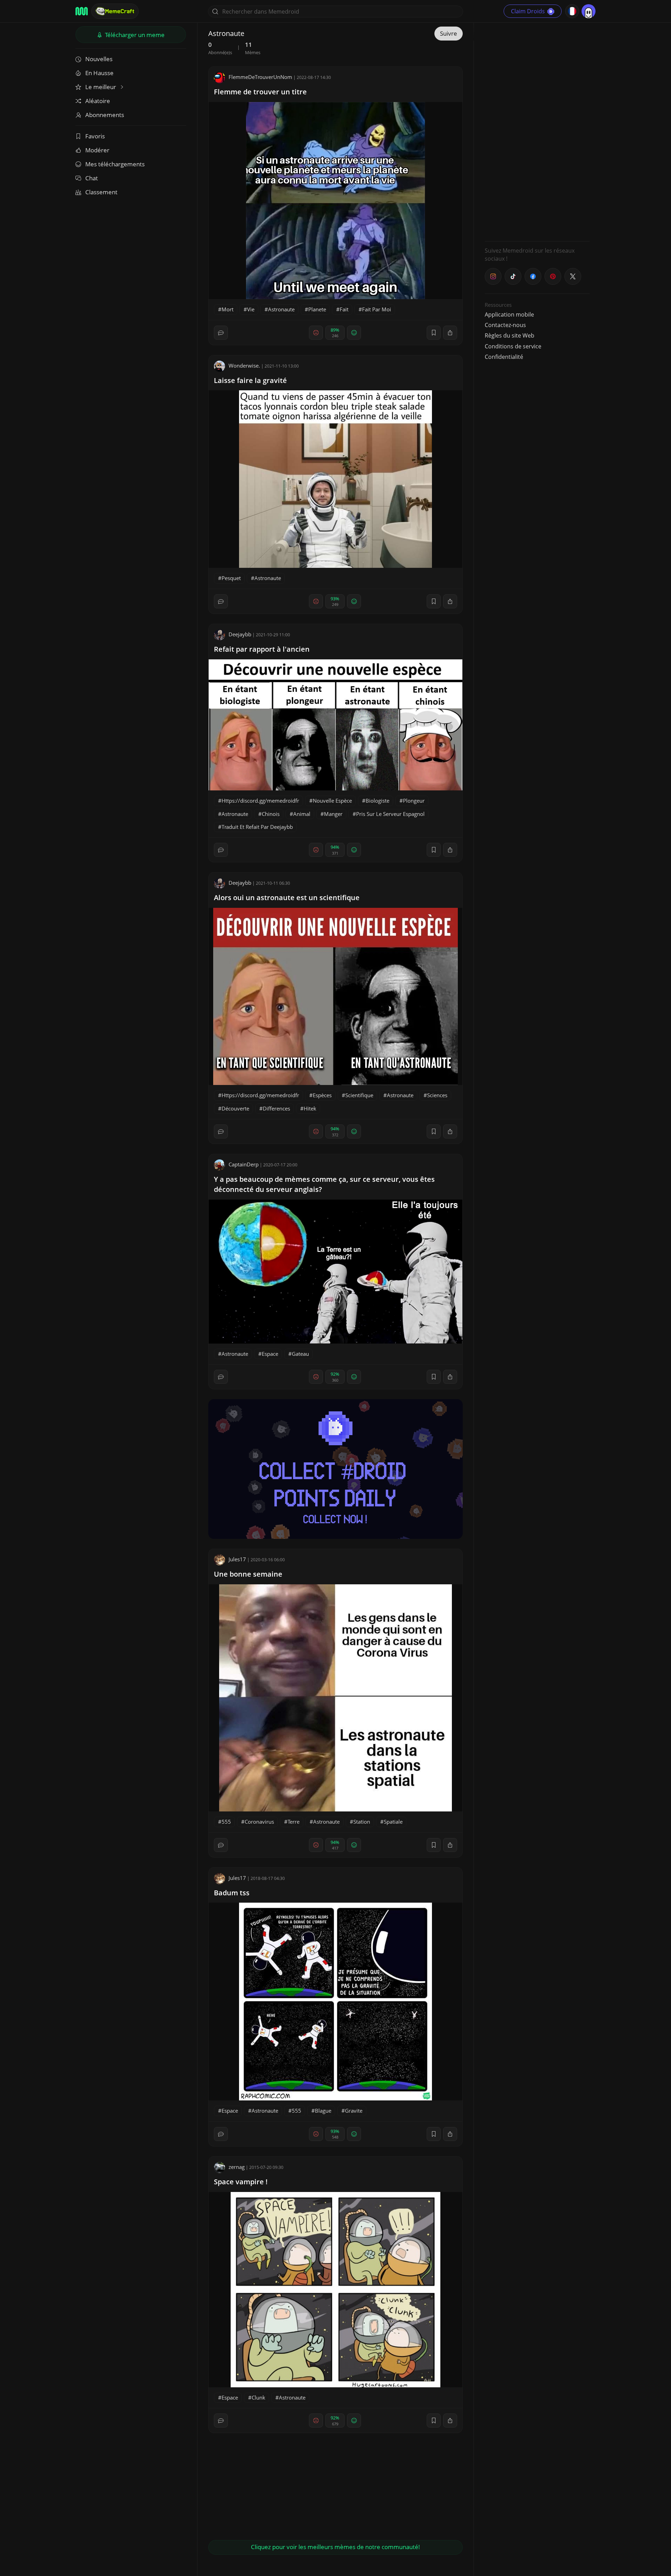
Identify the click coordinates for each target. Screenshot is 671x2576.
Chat (92, 178)
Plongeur (414, 801)
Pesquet (231, 578)
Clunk (258, 2397)
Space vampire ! (241, 2182)
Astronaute (281, 309)
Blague (323, 2111)
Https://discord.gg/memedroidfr (260, 801)
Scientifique (359, 1095)
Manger (333, 814)
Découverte (235, 1108)
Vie (251, 309)
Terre (294, 1822)
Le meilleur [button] (101, 87)
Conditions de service (513, 346)
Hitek (310, 1108)
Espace (270, 1354)
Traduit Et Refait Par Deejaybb (257, 827)
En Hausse (99, 73)
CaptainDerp (244, 1164)
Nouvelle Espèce (332, 801)
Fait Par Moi (377, 309)
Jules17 (237, 1559)
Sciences (437, 1095)
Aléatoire (98, 101)
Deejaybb (240, 634)
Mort (228, 309)
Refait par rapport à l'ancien (262, 649)
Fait (344, 309)
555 (226, 1822)
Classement (101, 192)
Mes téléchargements (115, 164)
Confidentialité (504, 357)
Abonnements (105, 115)
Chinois (271, 814)
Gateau (300, 1354)
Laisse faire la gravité (250, 380)
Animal (302, 814)
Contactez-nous (505, 325)
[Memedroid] (82, 11)
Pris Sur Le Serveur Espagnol (390, 814)
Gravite (354, 2111)
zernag (237, 2167)
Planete (317, 309)
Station (362, 1822)
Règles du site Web (510, 335)
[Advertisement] (537, 131)
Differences (276, 1108)
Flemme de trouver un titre (260, 92)
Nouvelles (99, 59)
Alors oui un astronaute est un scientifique (287, 898)
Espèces (322, 1095)
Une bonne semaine (248, 1574)
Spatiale (393, 1822)
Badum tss (232, 1893)
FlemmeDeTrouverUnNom (260, 77)
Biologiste (377, 801)
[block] (450, 333)
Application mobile (509, 314)
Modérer (97, 150)
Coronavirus (259, 1822)
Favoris (95, 136)
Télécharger (134, 35)
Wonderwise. (244, 366)
